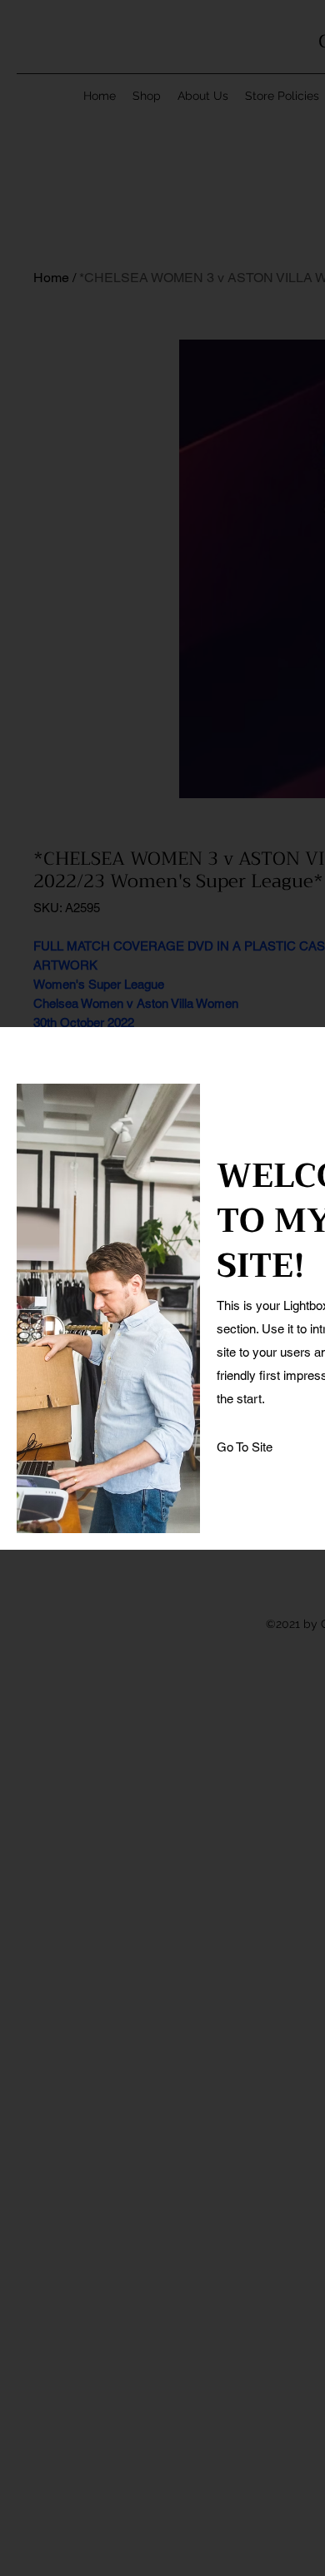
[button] (245, 1447)
